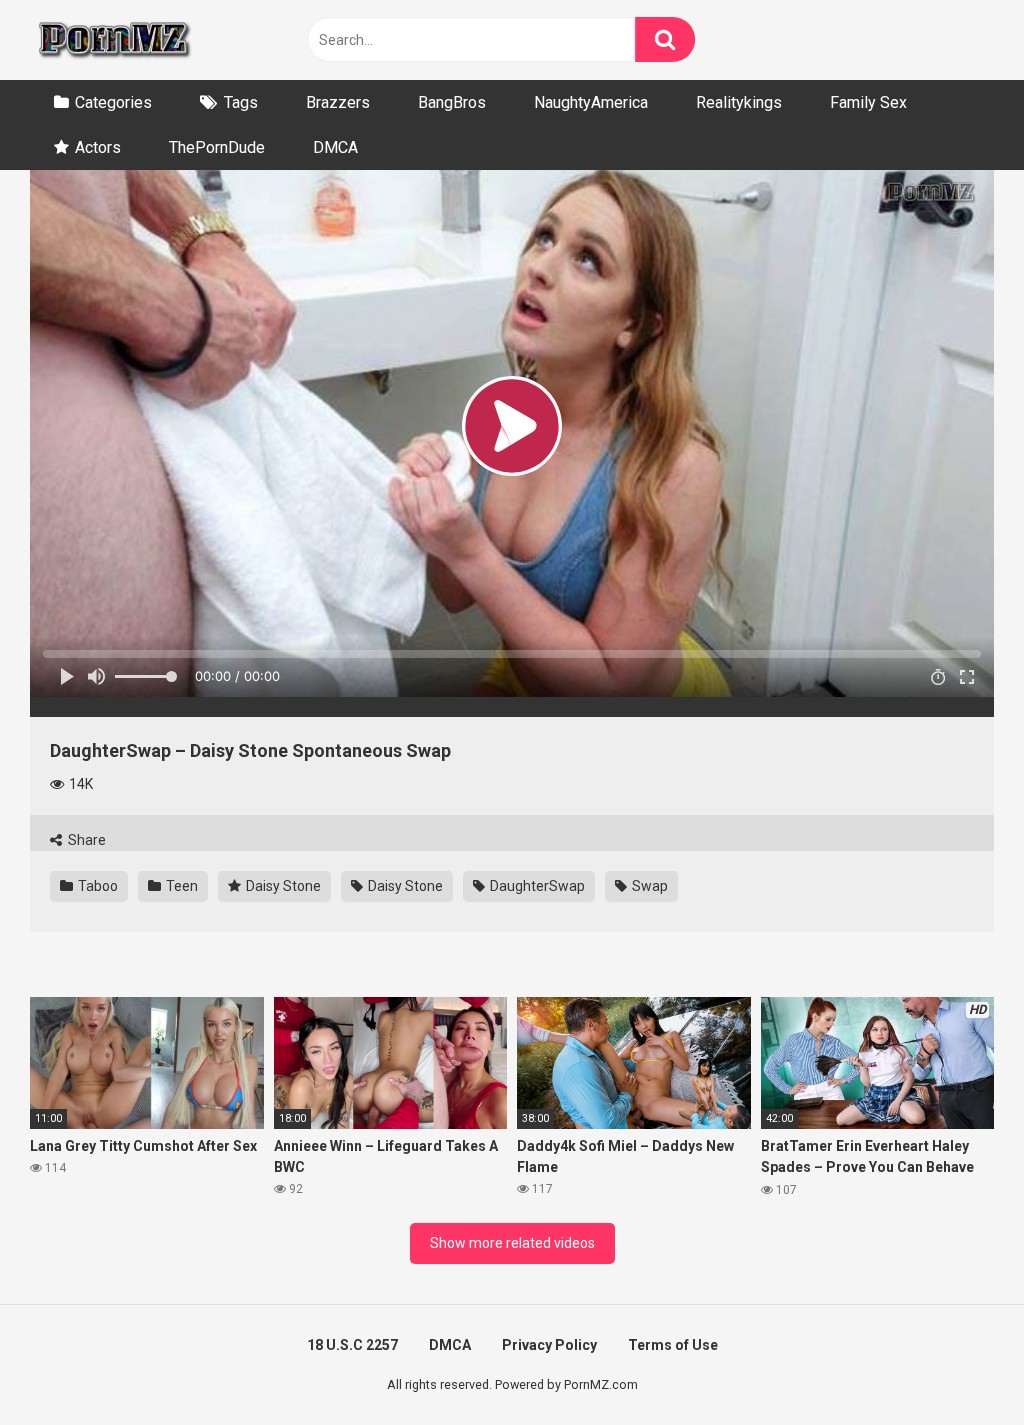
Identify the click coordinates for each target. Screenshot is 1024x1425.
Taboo (96, 886)
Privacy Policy (549, 1345)
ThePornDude (217, 147)
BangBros (452, 102)
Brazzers (338, 102)
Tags (241, 102)
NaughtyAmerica (591, 102)
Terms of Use (673, 1345)
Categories (113, 102)
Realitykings (739, 102)
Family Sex (868, 102)
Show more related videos (512, 1243)
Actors (98, 147)
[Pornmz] (112, 40)
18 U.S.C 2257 (352, 1345)
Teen (180, 886)
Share (85, 840)
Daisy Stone (282, 886)
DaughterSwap (536, 886)
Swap (648, 886)
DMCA (335, 147)
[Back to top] (957, 1364)
